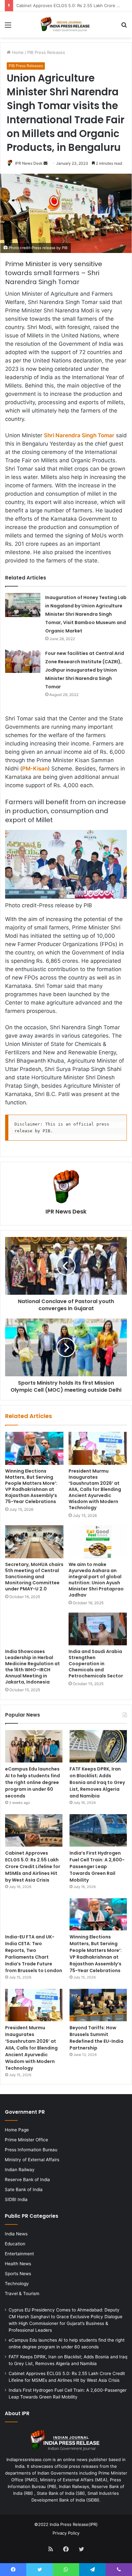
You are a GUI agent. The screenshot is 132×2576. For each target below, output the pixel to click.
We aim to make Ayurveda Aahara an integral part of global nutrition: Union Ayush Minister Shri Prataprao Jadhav (96, 1580)
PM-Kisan (35, 769)
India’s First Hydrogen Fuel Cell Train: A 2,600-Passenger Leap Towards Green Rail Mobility (97, 1867)
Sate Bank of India (24, 2189)
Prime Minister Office (26, 2140)
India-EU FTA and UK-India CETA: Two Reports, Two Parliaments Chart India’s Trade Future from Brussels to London (34, 1954)
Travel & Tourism (22, 2293)
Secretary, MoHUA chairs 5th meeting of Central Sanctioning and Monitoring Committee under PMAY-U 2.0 (34, 1577)
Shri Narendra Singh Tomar (79, 435)
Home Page (17, 2130)
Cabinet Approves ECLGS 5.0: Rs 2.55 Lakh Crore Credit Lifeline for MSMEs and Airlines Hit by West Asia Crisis (33, 1867)
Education (15, 2244)
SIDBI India (16, 2199)
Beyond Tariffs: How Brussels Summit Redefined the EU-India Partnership (96, 2038)
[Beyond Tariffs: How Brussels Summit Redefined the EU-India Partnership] (98, 2005)
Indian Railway (20, 2170)
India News (16, 2234)
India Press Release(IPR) (73, 2524)
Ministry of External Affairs (32, 2160)
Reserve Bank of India (27, 2180)
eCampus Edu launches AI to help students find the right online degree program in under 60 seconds (33, 1782)
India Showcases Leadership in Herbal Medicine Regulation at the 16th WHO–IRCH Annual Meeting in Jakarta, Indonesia (33, 1667)
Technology (17, 2284)
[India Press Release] (66, 25)
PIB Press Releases (46, 52)
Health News (18, 2264)
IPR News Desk (29, 163)
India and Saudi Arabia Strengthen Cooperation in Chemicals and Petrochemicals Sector (96, 1664)
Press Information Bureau (31, 2150)
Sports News (18, 2274)
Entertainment (19, 2254)
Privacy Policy (66, 2533)
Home (17, 52)
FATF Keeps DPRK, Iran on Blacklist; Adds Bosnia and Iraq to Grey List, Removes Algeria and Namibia (97, 1782)
